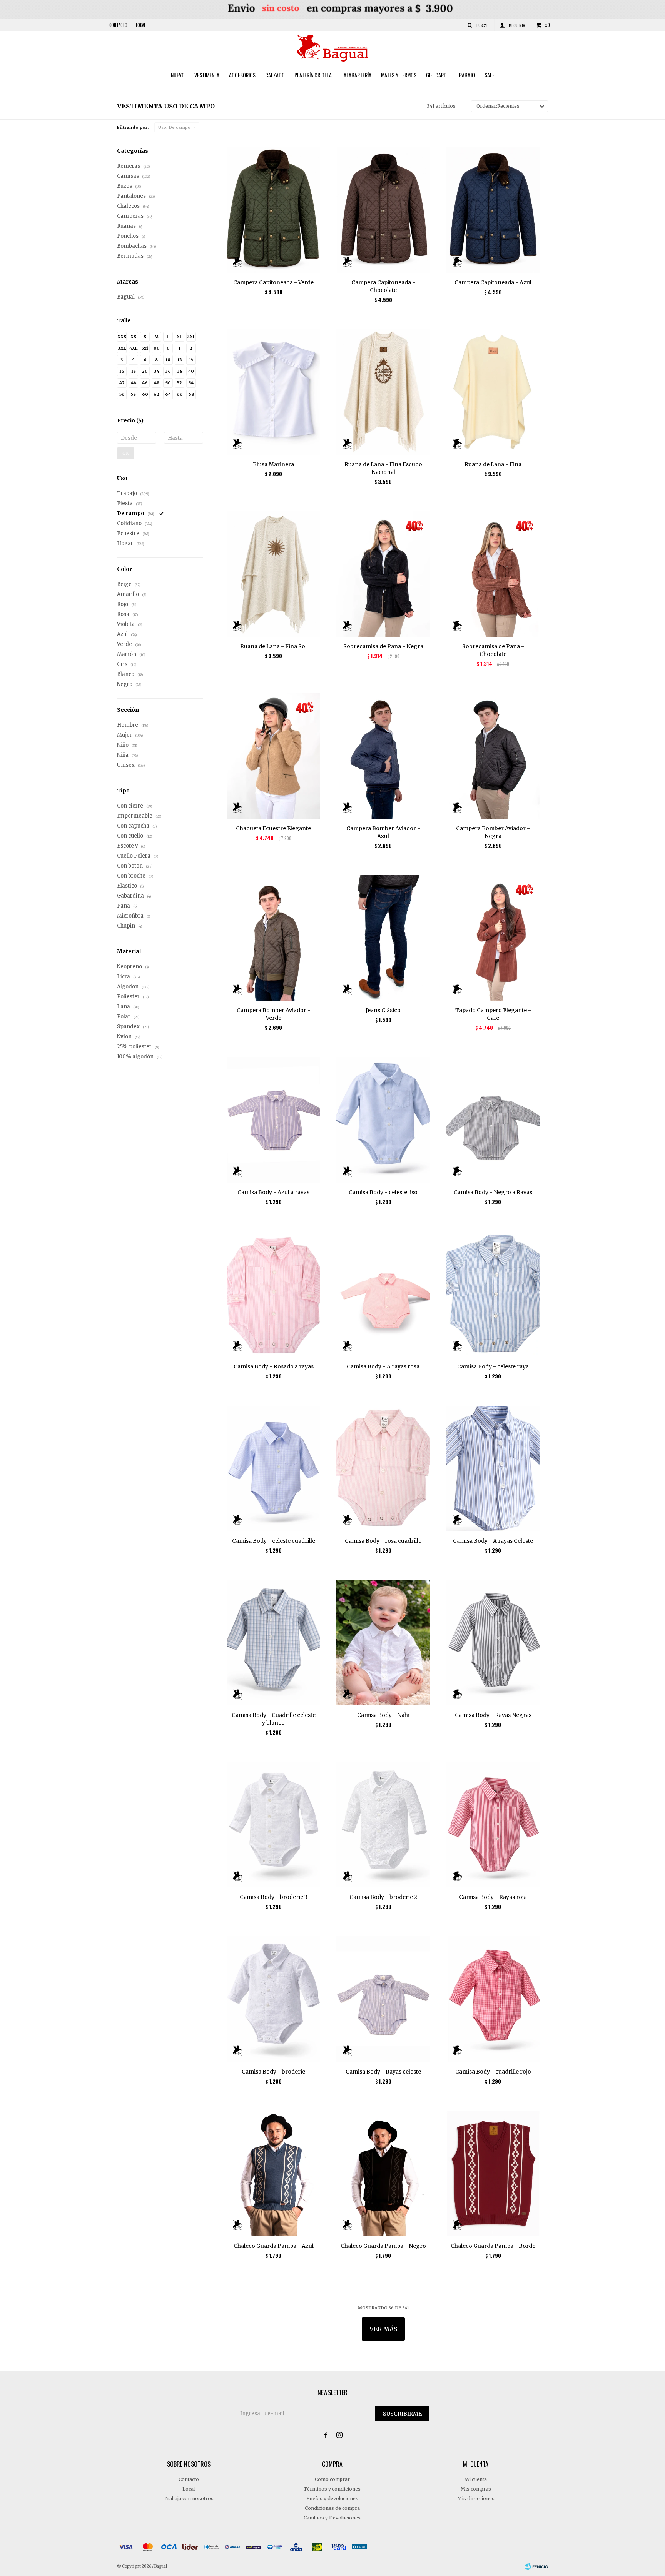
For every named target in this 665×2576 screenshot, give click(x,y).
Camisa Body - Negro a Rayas (493, 1192)
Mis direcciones (476, 2498)
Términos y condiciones (332, 2489)
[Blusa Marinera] (273, 392)
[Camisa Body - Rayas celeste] (383, 1999)
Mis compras (476, 2489)
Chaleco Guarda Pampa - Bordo (493, 2246)
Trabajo (466, 75)
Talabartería (356, 75)
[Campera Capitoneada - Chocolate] (383, 210)
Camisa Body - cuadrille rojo (493, 2072)
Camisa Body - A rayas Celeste (493, 1541)
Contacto (118, 25)
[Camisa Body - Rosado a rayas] (273, 1294)
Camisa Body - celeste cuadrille (274, 1541)
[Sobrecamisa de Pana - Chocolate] (493, 574)
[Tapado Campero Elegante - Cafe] (493, 938)
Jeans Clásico (383, 1010)
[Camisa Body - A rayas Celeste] (493, 1468)
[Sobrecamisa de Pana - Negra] (383, 574)
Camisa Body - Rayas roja (493, 1897)
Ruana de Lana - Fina (493, 464)
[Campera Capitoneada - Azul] (493, 210)
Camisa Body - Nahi (383, 1715)
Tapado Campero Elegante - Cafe (493, 1014)
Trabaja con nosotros (189, 2498)
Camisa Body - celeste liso (383, 1192)
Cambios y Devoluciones (332, 2518)
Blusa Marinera (273, 464)
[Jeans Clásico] (383, 938)
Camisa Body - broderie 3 (274, 1897)
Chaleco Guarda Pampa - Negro (383, 2246)
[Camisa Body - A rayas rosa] (383, 1294)
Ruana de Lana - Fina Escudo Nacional (383, 468)
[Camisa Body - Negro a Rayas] (493, 1120)
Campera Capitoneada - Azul (493, 282)
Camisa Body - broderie (273, 2072)
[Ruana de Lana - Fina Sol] (273, 574)
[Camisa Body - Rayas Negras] (493, 1643)
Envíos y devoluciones (332, 2498)
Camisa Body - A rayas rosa (383, 1366)
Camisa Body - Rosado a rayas (274, 1366)
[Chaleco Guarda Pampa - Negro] (383, 2173)
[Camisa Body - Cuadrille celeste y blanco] (273, 1643)
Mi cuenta (476, 2479)
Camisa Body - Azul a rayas (273, 1192)
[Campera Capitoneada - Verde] (273, 210)
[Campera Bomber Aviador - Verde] (273, 938)
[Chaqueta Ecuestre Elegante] (273, 756)
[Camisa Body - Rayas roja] (493, 1824)
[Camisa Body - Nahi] (383, 1643)
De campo (174, 127)
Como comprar (332, 2479)
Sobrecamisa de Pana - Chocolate (493, 650)
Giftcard (436, 75)
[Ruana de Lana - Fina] (493, 392)
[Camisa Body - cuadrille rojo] (493, 1999)
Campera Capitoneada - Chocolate (383, 286)
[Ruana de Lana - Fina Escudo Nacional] (383, 392)
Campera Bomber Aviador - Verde (274, 1014)
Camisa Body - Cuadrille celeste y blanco (274, 1719)
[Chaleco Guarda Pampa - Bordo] (493, 2173)
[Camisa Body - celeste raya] (493, 1294)
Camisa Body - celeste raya (493, 1366)
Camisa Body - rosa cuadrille (383, 1541)
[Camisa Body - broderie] (273, 1999)
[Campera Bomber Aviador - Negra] (493, 756)
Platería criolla (313, 75)
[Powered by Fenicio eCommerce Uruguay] (536, 2566)
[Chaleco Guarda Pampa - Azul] (273, 2173)
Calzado (275, 75)
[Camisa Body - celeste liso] (383, 1120)
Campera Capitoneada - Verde (273, 282)
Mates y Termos (399, 75)
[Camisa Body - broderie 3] (273, 1824)
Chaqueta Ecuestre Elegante (273, 828)
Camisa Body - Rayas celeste (383, 2072)
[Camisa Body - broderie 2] (383, 1824)
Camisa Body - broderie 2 (383, 1897)
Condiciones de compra (332, 2508)
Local (141, 25)
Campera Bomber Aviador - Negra (493, 832)
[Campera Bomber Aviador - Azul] (383, 756)
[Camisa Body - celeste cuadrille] (273, 1468)
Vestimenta (207, 75)
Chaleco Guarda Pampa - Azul (274, 2246)
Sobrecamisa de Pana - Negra (383, 646)
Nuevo (178, 75)
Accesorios (242, 75)
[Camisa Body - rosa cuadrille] (383, 1468)
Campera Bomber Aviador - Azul (383, 832)
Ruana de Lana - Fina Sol (273, 646)
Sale (490, 75)
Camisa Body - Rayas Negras (493, 1715)
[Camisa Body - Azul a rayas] (273, 1120)
